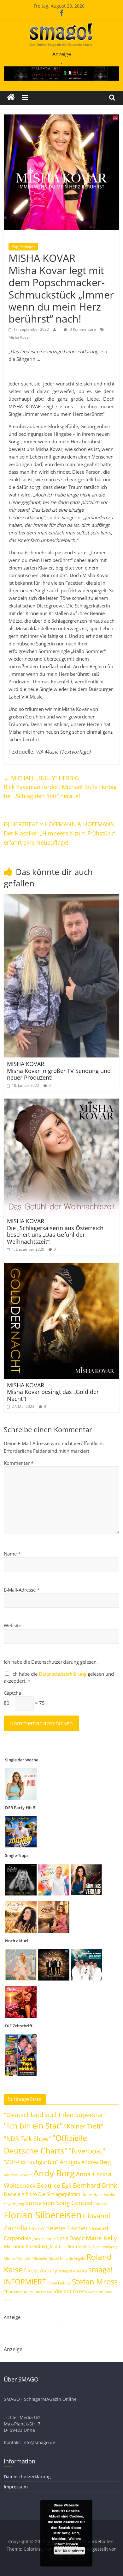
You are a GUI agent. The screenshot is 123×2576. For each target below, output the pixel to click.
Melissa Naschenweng (98, 2246)
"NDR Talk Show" (27, 2139)
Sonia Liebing (59, 2283)
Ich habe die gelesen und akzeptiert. (59, 1677)
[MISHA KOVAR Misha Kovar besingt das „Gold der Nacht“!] (62, 1266)
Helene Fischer (67, 2228)
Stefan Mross (95, 2281)
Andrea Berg (96, 2162)
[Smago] (11, 98)
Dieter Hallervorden (99, 2194)
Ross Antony (42, 2271)
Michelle (40, 2258)
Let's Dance (71, 2238)
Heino (36, 2228)
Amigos (70, 2162)
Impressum (16, 2487)
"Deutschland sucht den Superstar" (55, 2115)
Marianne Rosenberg (26, 2246)
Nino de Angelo (73, 2258)
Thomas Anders (18, 2292)
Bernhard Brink (95, 2185)
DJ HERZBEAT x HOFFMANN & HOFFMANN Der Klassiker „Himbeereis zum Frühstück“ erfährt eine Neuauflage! (59, 833)
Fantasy (101, 2204)
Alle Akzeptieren (69, 2551)
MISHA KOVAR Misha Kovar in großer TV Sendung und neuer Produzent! (59, 1071)
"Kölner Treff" (84, 2126)
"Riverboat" (87, 2151)
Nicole (54, 2258)
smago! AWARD (73, 2271)
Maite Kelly (101, 2238)
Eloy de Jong (14, 2204)
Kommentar (19, 1463)
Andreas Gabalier (18, 2175)
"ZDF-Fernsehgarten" (31, 2162)
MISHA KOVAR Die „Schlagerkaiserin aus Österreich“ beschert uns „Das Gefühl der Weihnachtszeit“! (56, 1231)
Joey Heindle (44, 2239)
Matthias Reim (63, 2246)
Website (12, 1625)
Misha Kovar (19, 337)
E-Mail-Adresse (22, 1590)
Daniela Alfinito (20, 2194)
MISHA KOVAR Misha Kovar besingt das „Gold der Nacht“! (53, 1392)
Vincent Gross (70, 2291)
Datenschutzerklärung (63, 1674)
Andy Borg (54, 2173)
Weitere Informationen (68, 2541)
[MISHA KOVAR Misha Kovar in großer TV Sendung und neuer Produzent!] (62, 898)
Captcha (12, 1693)
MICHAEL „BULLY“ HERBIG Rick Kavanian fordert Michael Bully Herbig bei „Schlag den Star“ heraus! (60, 787)
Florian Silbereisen (43, 2215)
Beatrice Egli (54, 2185)
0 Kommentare (82, 329)
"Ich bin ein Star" (33, 2126)
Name (12, 1554)
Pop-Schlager (23, 247)
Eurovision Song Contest (59, 2203)
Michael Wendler (18, 2258)
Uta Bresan (43, 2292)
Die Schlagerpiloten (59, 2194)
